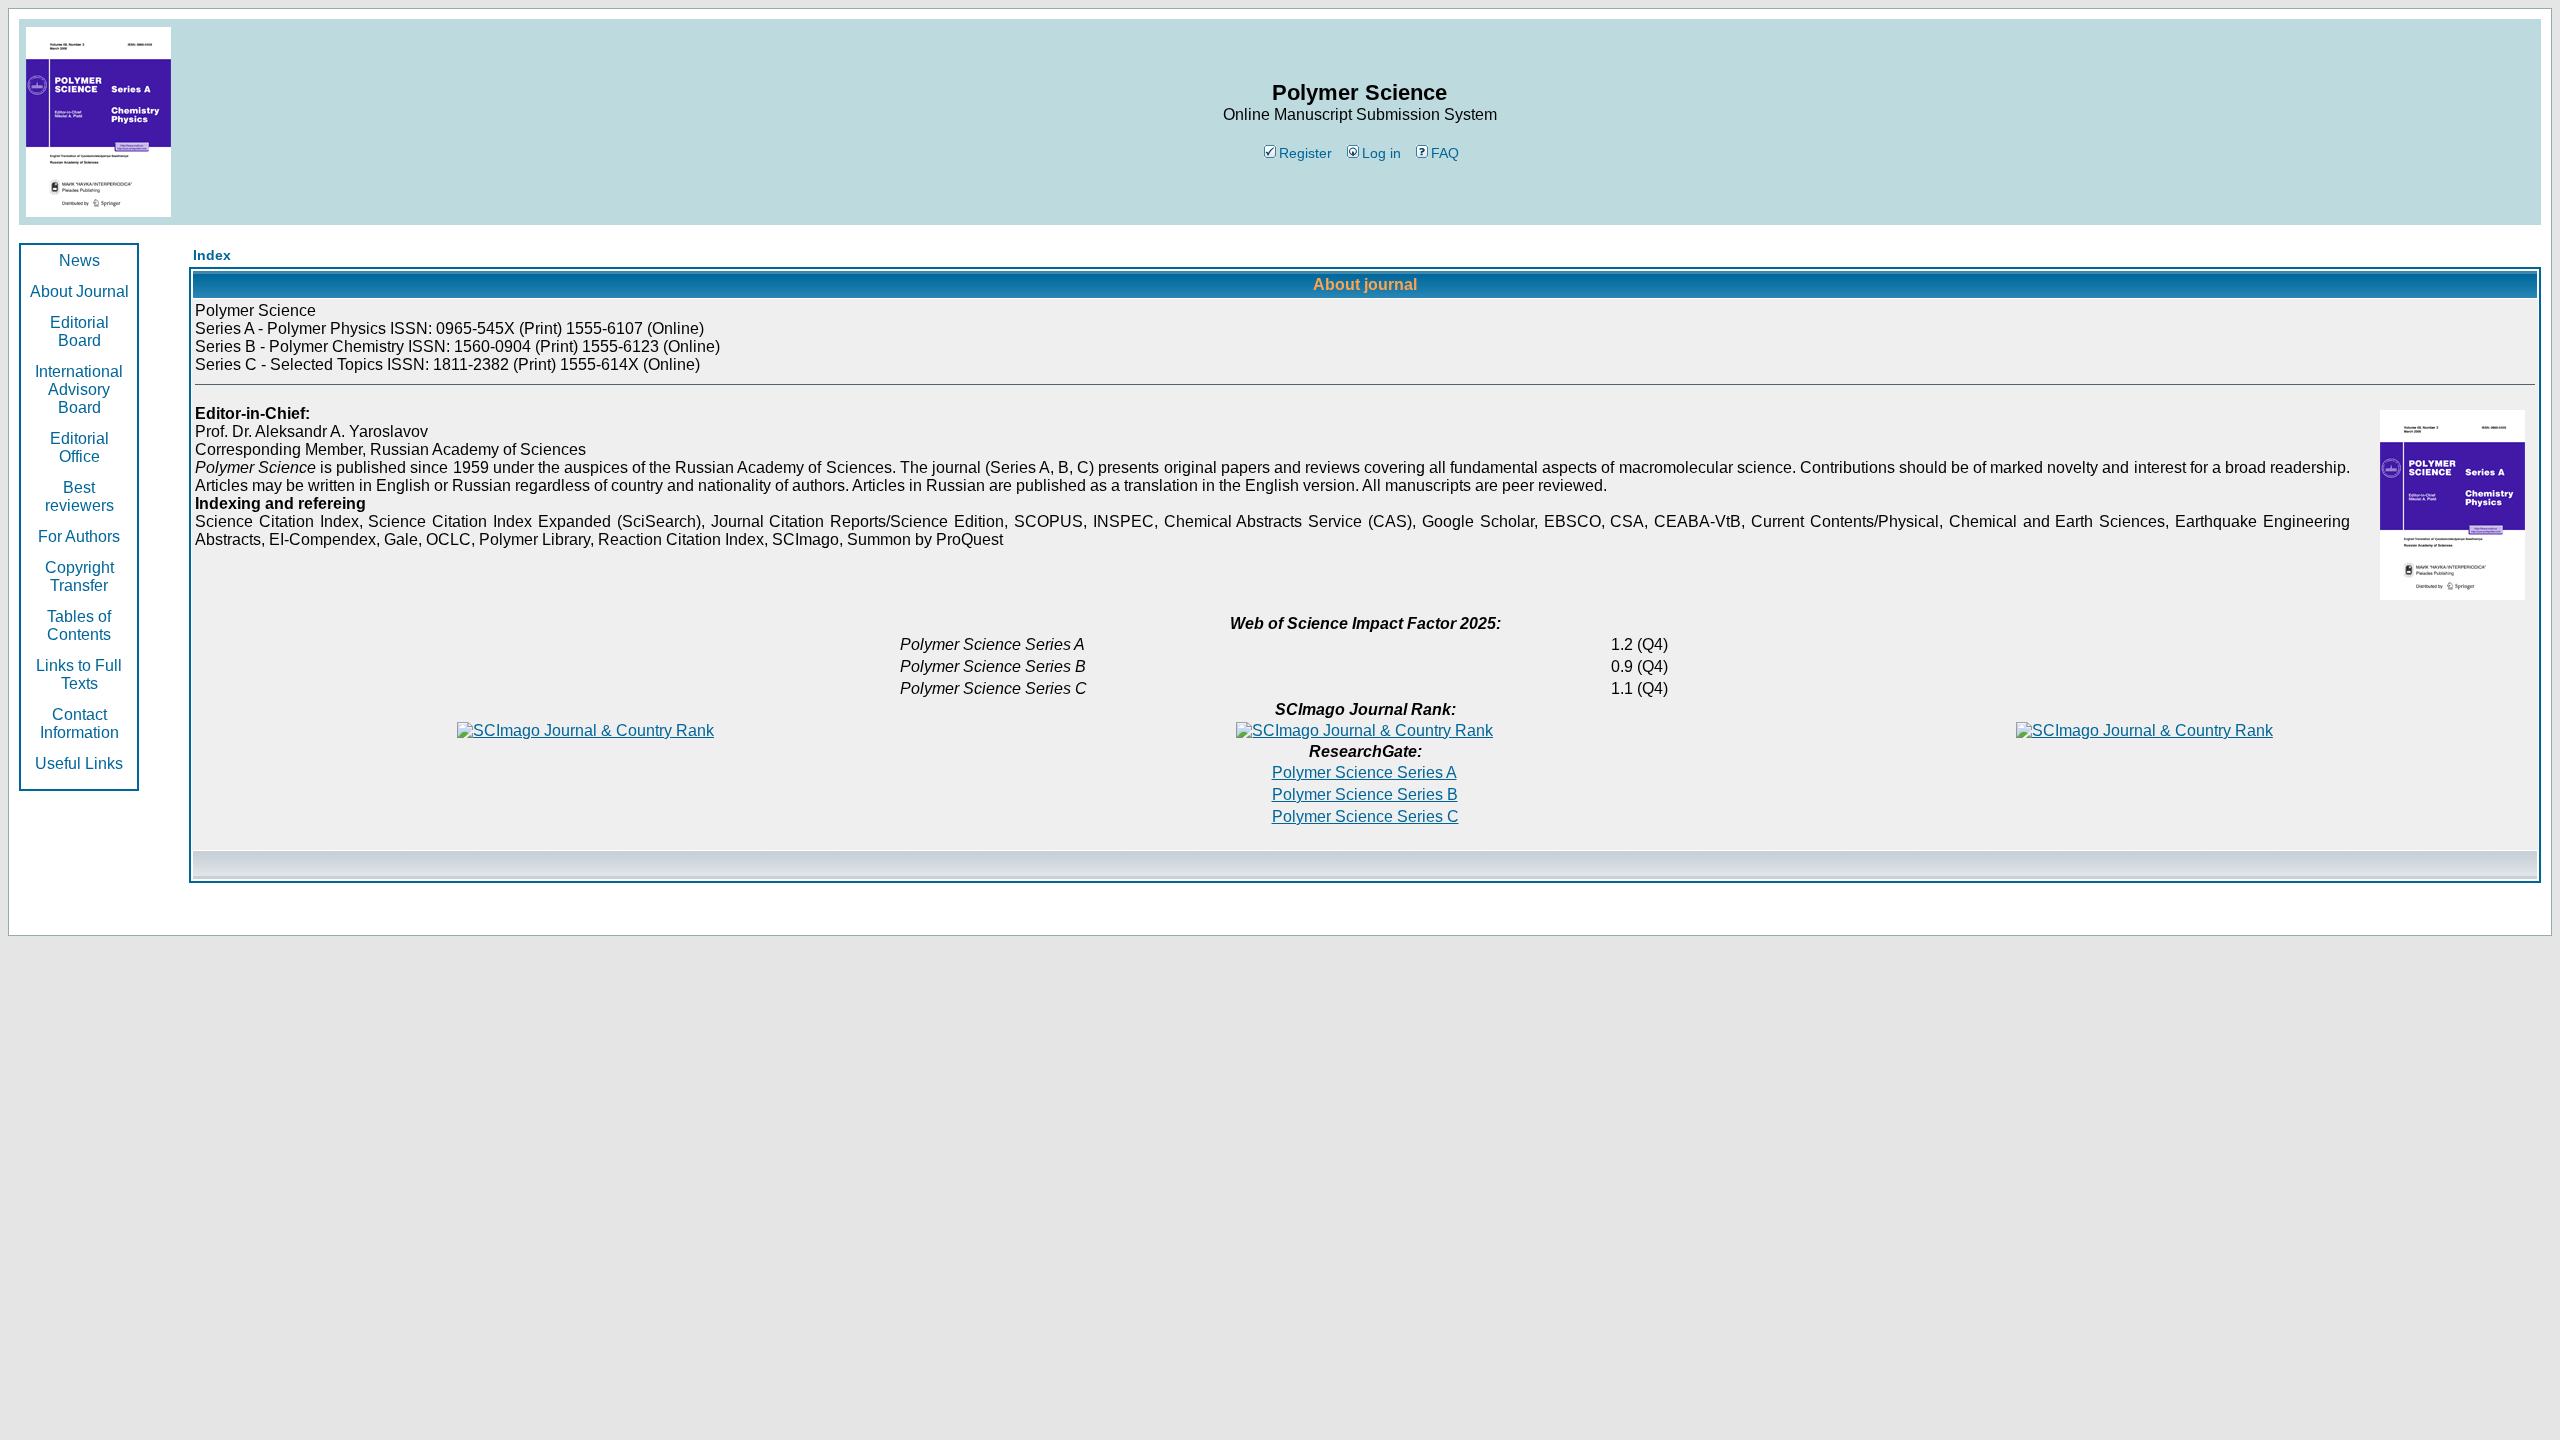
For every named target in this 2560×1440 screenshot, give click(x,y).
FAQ (1445, 153)
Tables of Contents (79, 625)
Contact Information (79, 723)
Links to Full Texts (79, 674)
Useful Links (79, 763)
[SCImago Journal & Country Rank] (585, 730)
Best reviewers (79, 496)
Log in (1381, 153)
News (79, 260)
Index (212, 255)
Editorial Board (79, 331)
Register (1305, 153)
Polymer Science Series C (1365, 816)
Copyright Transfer (79, 576)
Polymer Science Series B (1365, 794)
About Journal (79, 291)
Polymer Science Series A (1364, 772)
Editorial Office (79, 447)
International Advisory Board (79, 389)
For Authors (79, 536)
